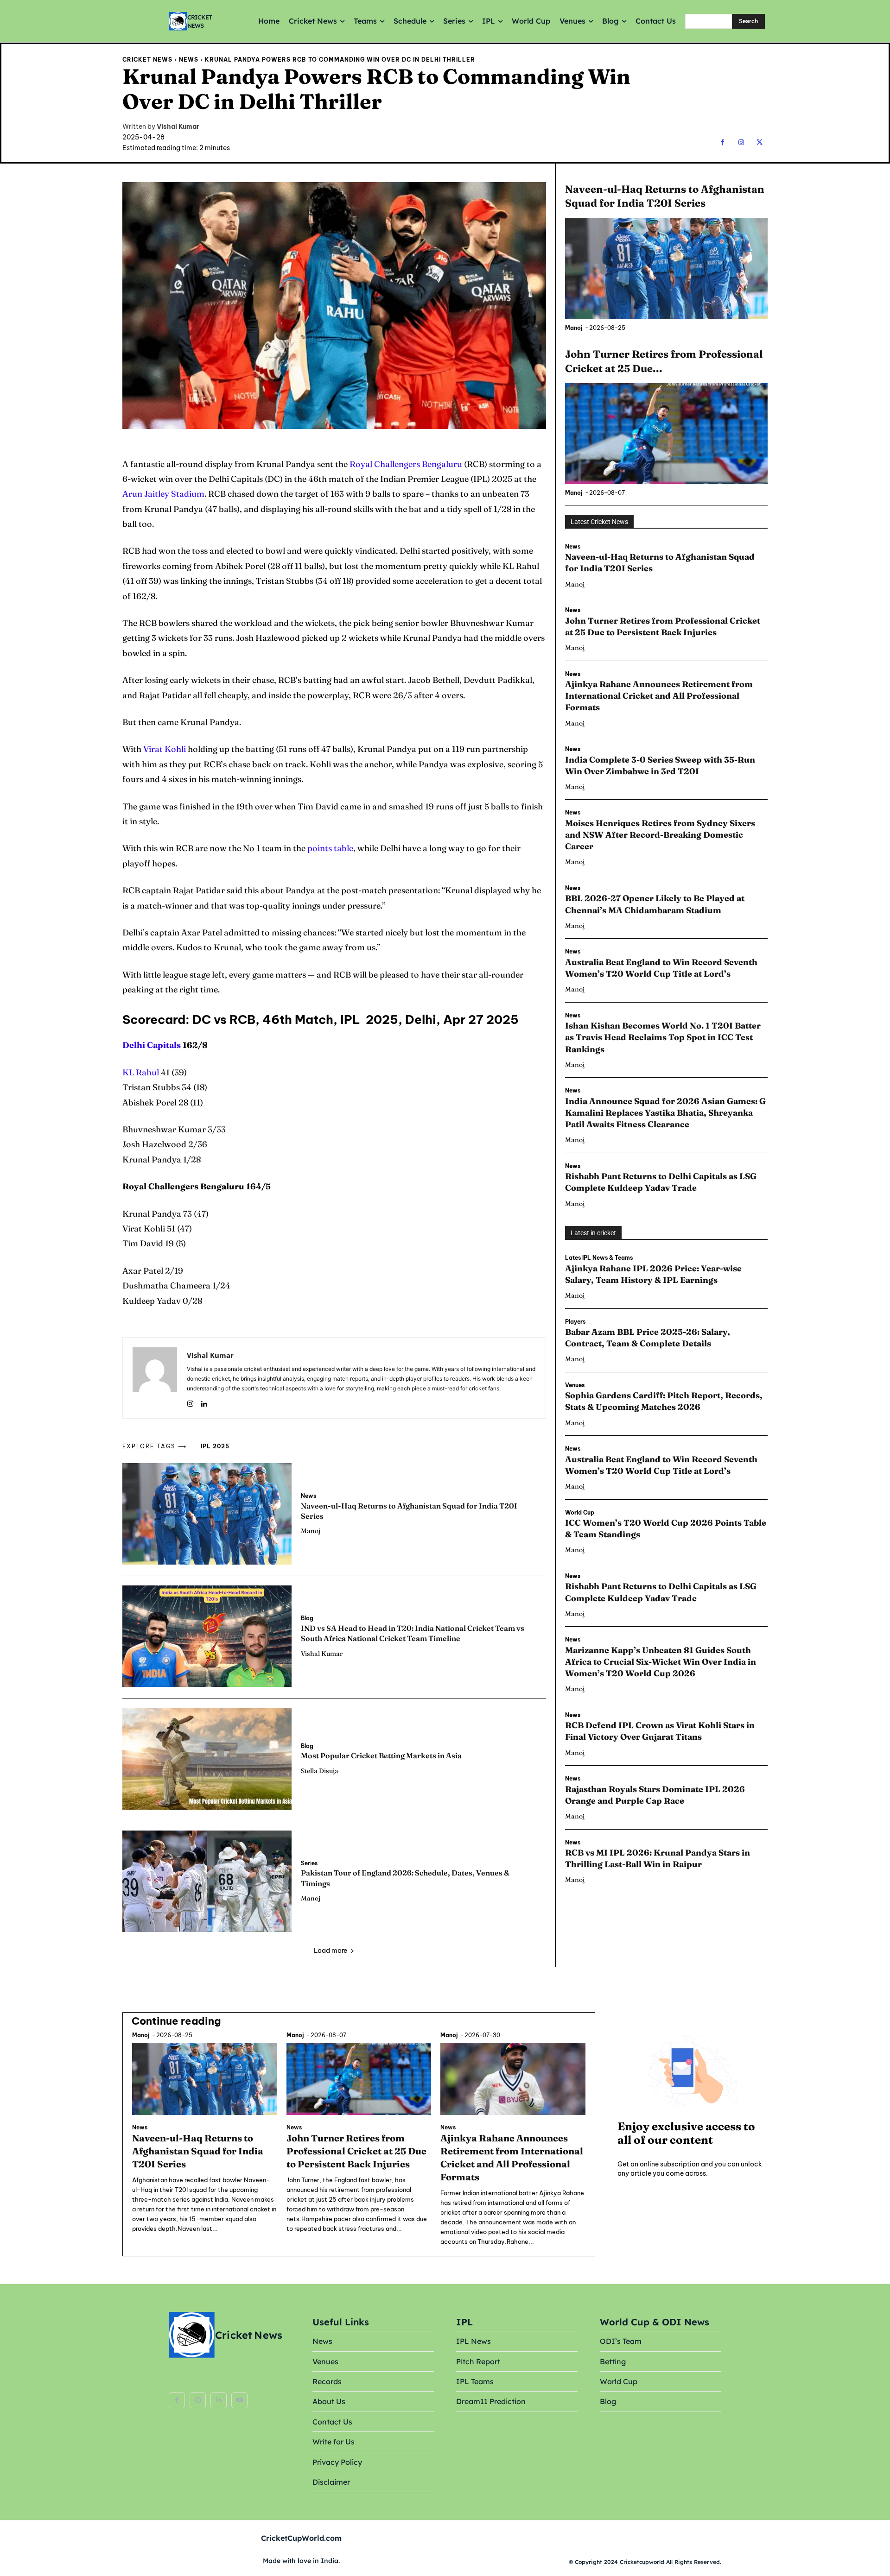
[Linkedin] (204, 1402)
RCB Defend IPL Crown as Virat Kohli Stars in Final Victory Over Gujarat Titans (660, 1731)
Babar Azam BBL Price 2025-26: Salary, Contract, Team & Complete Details (648, 1338)
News (189, 60)
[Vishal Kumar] (155, 1378)
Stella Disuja (320, 1771)
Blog (307, 1618)
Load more (331, 1951)
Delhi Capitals (152, 1045)
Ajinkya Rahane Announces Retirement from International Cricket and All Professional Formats (659, 696)
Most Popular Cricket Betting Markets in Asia (381, 1755)
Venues (575, 1385)
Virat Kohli (165, 749)
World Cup (580, 1513)
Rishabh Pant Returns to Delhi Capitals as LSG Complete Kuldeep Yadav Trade (661, 1182)
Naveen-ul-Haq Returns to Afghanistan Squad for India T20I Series (198, 2151)
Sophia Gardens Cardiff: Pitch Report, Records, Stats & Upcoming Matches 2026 (664, 1401)
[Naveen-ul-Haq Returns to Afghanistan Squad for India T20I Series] (207, 1514)
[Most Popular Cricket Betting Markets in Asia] (207, 1758)
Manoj (311, 1531)
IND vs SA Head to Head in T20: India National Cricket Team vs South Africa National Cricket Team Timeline (413, 1633)
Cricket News (147, 60)
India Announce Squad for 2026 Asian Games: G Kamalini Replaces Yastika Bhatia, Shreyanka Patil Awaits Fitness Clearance (665, 1113)
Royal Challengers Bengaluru (406, 464)
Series (309, 1863)
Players (575, 1322)
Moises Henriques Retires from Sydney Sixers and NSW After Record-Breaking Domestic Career (660, 835)
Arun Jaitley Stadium (163, 494)
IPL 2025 (215, 1446)
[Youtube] (239, 2400)
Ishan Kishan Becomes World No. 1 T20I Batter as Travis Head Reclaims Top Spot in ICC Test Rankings (663, 1037)
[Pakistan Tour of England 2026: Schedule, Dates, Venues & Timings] (207, 1881)
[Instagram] (741, 142)
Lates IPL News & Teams (599, 1258)
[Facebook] (722, 142)
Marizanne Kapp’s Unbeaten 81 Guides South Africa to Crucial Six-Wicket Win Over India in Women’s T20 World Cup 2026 (661, 1662)
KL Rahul (141, 1072)
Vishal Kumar (178, 127)
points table (330, 848)
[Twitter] (760, 142)
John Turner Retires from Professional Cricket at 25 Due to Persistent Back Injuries (356, 2151)
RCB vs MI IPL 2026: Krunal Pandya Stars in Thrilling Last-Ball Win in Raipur (658, 1858)
